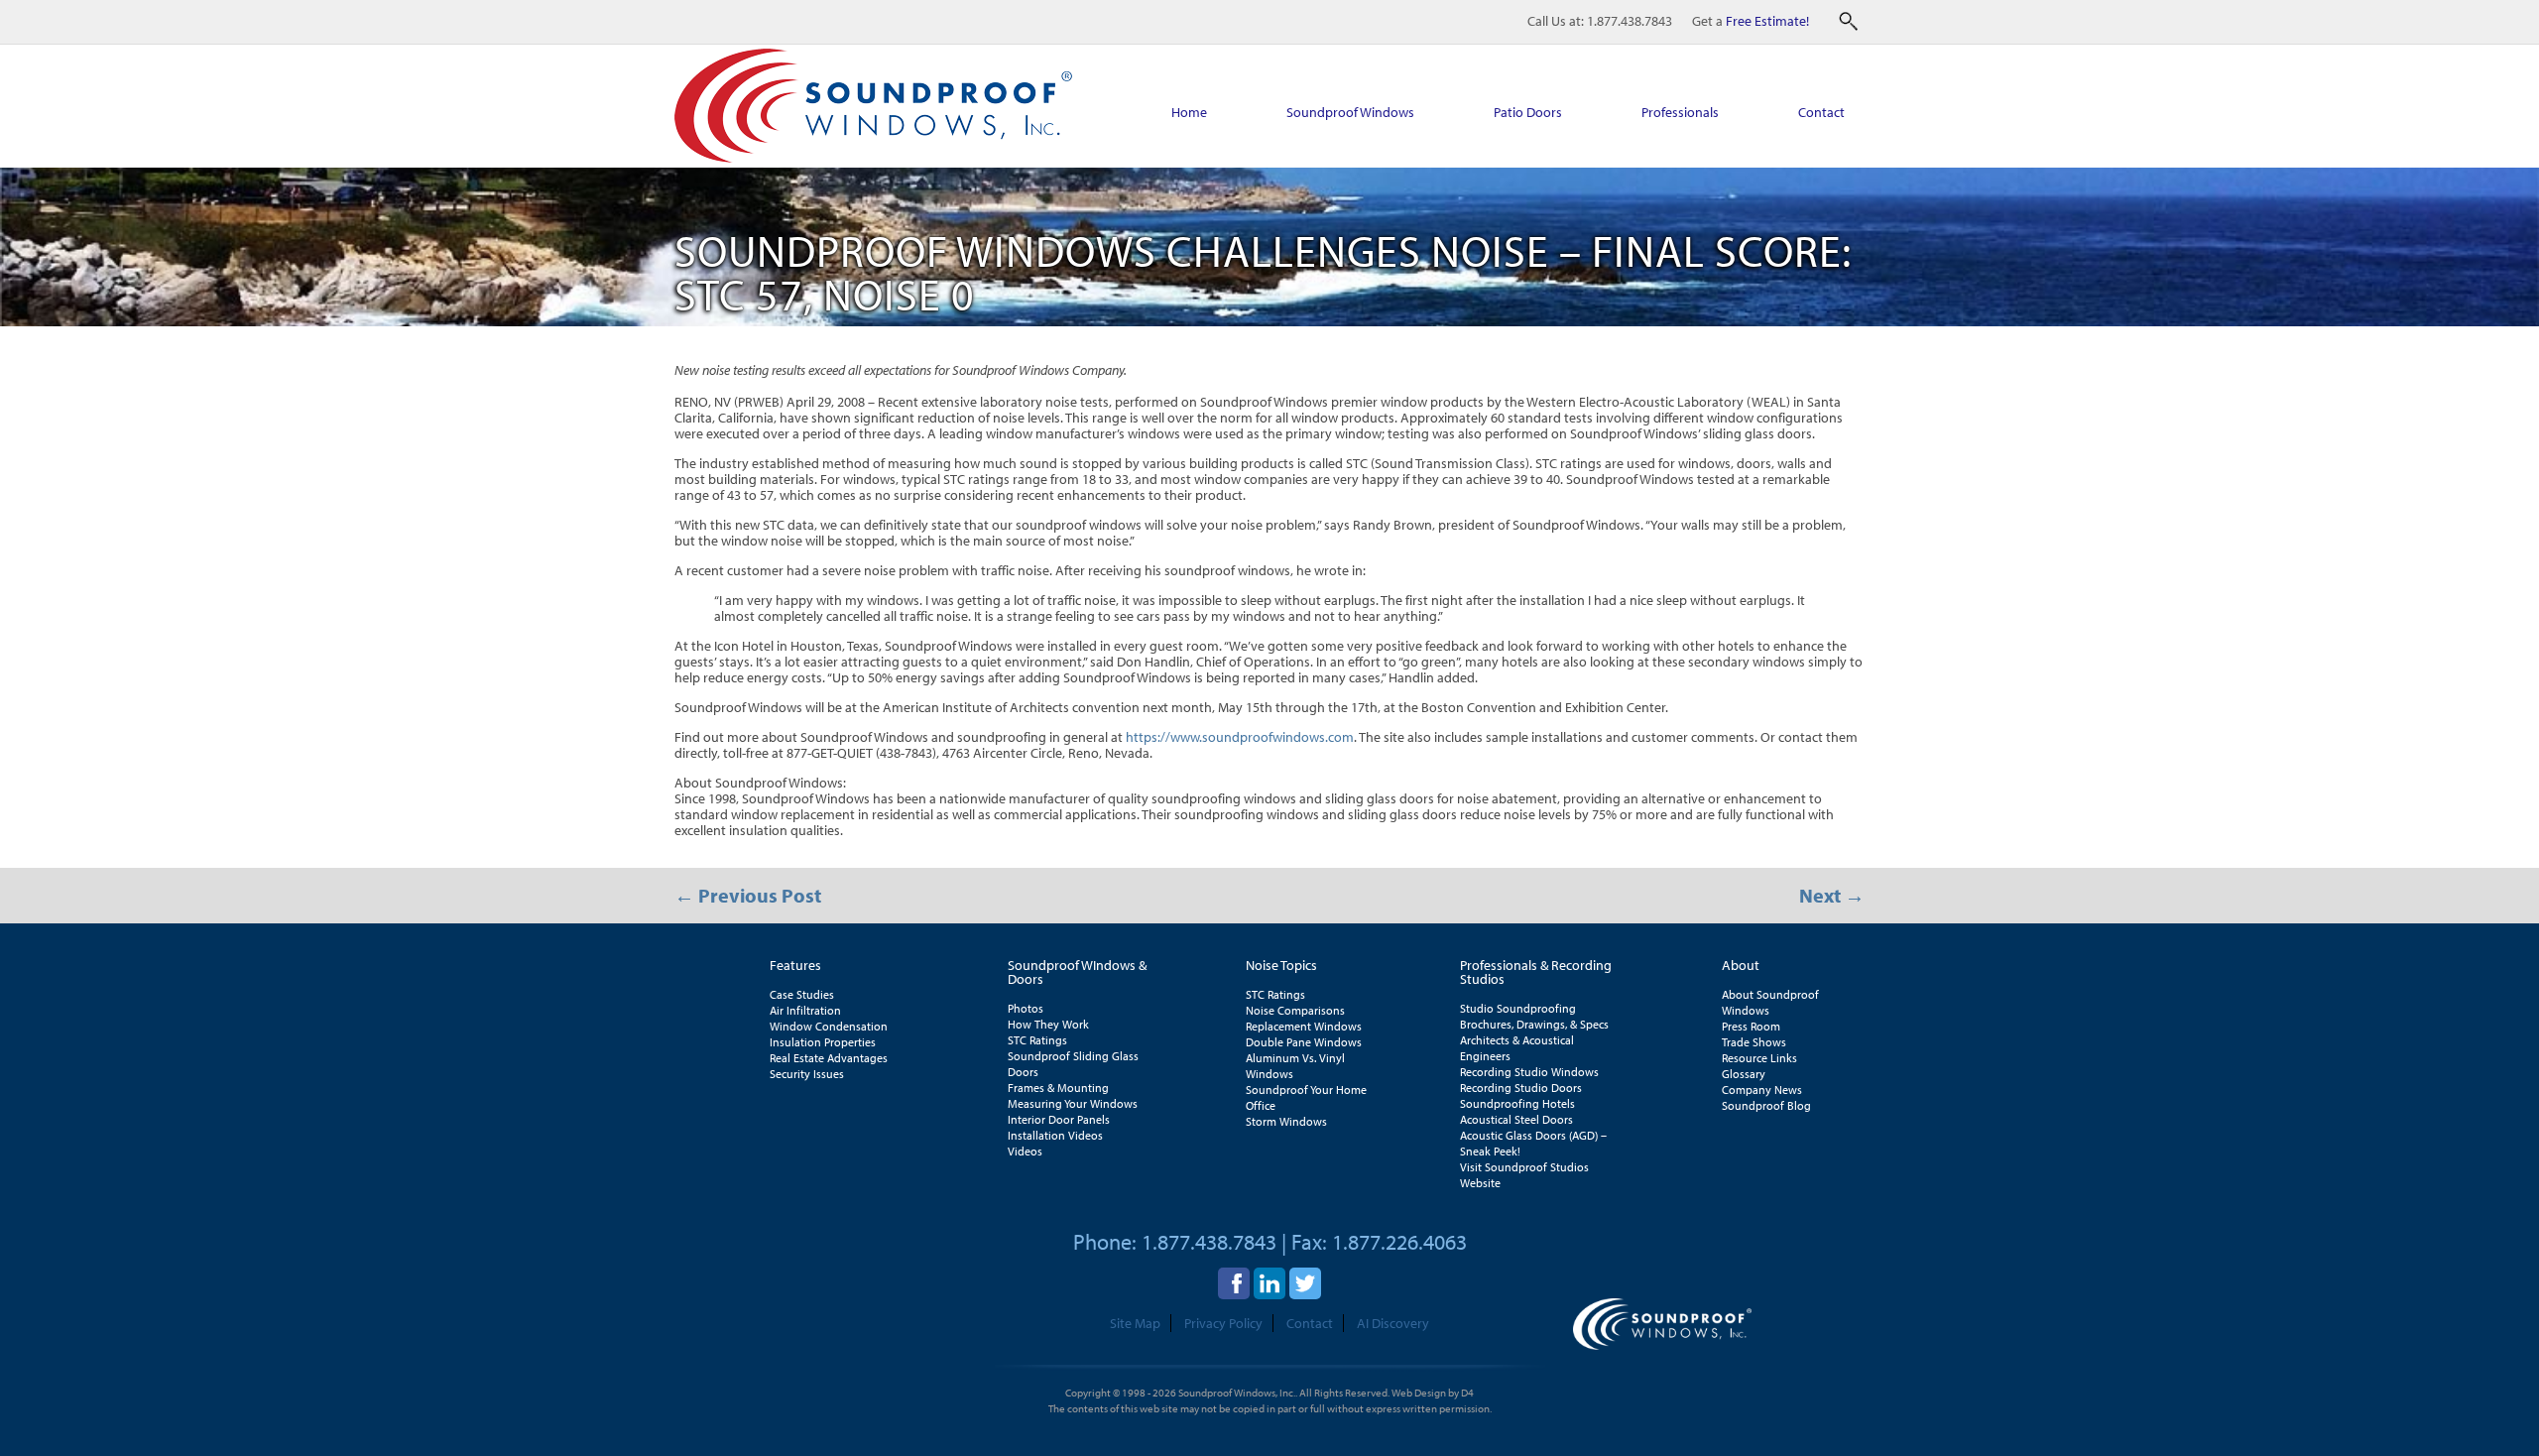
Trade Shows (1754, 1042)
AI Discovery (1393, 1323)
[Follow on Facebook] (1234, 1283)
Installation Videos (1055, 1135)
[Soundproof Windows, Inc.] (873, 158)
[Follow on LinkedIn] (1269, 1283)
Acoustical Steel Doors (1516, 1119)
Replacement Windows (1304, 1026)
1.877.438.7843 (1630, 21)
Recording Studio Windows (1529, 1072)
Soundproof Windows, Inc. (1237, 1393)
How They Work (1048, 1024)
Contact (1821, 112)
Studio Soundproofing (1518, 1008)
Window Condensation (829, 1026)
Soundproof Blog (1766, 1105)
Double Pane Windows (1304, 1042)
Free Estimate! (1767, 21)
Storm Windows (1286, 1121)
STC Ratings (1037, 1040)
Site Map (1135, 1323)
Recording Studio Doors (1521, 1088)
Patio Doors (1528, 112)
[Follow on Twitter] (1305, 1283)
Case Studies (802, 994)
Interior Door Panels (1059, 1119)
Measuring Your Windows (1073, 1103)
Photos (1026, 1008)
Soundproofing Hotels (1517, 1103)
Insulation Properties (823, 1042)
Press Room (1751, 1026)
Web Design (1419, 1393)
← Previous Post (748, 895)
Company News (1762, 1090)
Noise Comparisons (1295, 1010)
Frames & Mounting (1058, 1088)
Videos (1025, 1151)
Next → (1832, 895)
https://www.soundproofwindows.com (1240, 737)
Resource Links (1759, 1058)
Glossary (1744, 1074)
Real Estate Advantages (829, 1058)
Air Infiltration (805, 1010)
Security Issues (807, 1074)
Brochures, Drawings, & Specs (1534, 1024)
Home (1189, 112)
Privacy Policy (1223, 1323)
